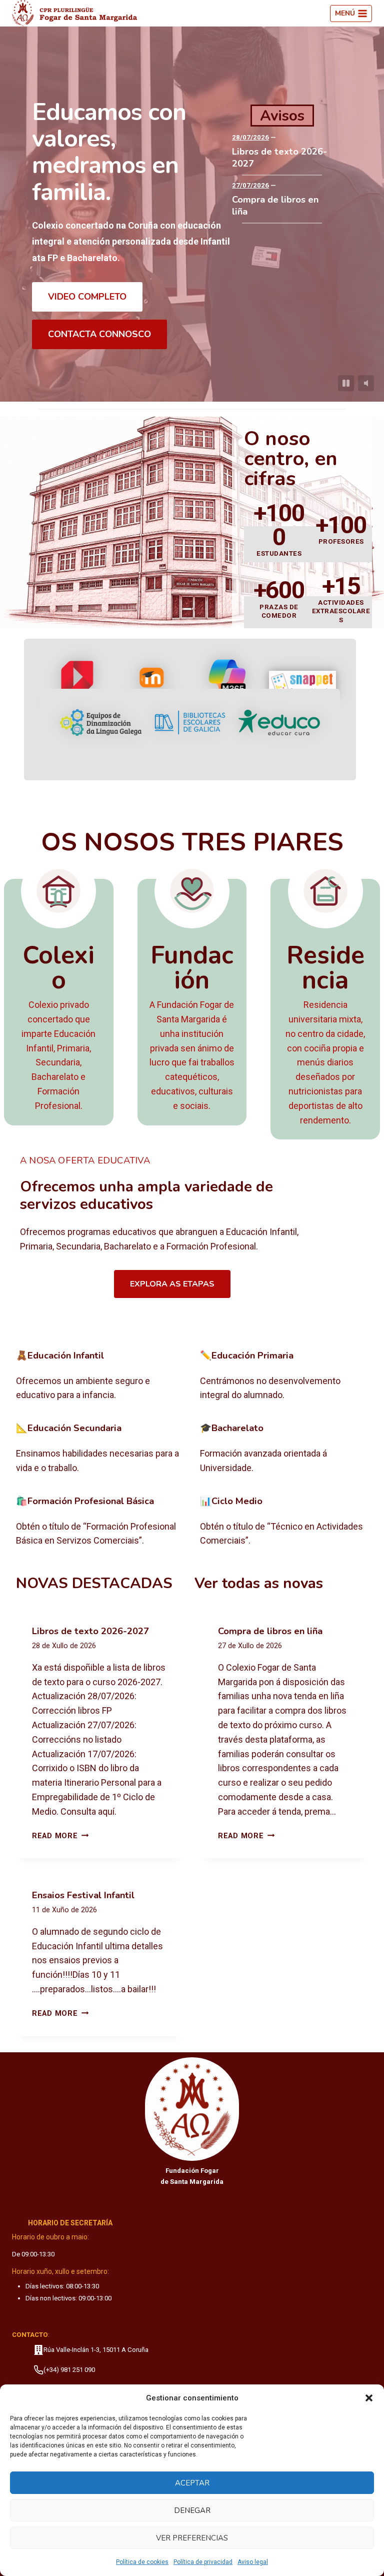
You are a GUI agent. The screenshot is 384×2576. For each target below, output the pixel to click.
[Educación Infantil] (100, 1377)
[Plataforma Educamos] (78, 684)
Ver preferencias (192, 2538)
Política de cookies (142, 2562)
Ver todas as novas (259, 1583)
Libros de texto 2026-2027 (279, 158)
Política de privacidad (203, 2562)
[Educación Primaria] (284, 1377)
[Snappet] (302, 684)
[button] (369, 2398)
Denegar (192, 2510)
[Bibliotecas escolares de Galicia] (190, 723)
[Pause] (346, 383)
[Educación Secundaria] (100, 1449)
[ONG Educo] (279, 723)
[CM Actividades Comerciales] (284, 1522)
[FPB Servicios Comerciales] (100, 1522)
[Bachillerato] (284, 1449)
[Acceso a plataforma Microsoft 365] (227, 684)
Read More (60, 1836)
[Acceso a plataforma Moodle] (152, 684)
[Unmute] (366, 383)
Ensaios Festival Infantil (83, 1895)
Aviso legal (253, 2562)
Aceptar (192, 2483)
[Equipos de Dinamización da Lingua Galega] (101, 723)
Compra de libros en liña (275, 206)
